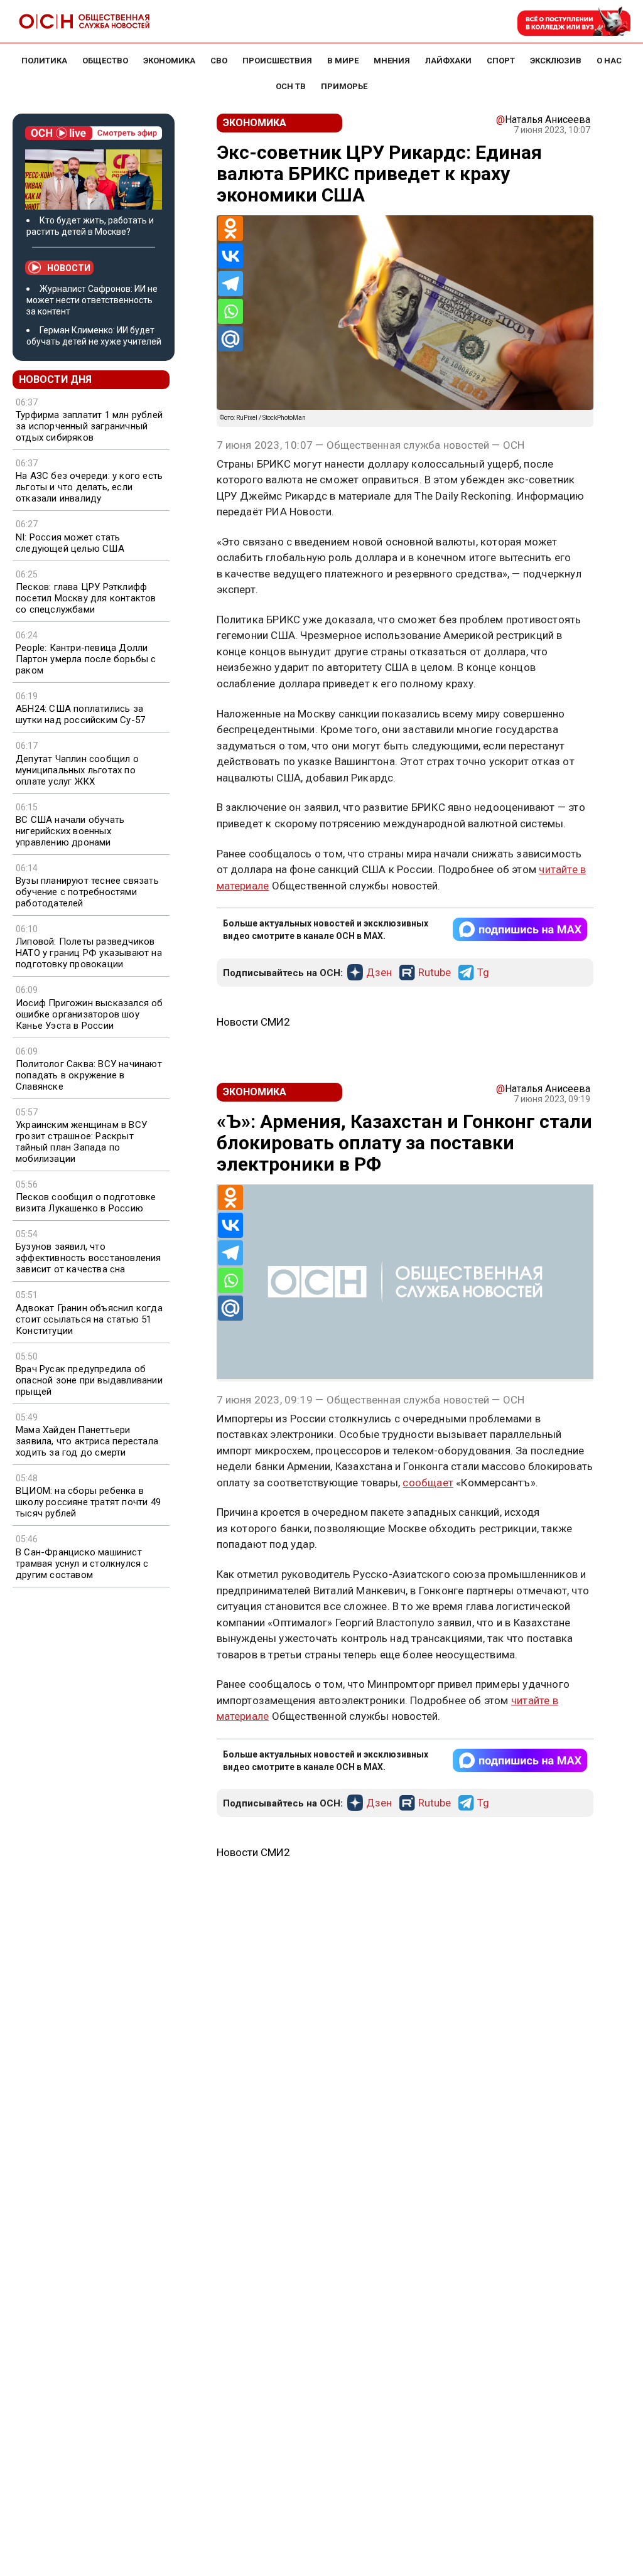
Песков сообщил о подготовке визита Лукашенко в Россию (86, 1203)
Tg (483, 973)
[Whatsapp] (230, 311)
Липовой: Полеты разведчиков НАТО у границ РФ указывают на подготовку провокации (89, 953)
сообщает (428, 1483)
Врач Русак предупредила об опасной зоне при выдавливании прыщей (89, 1380)
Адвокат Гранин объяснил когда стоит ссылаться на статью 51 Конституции (89, 1319)
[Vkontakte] (230, 256)
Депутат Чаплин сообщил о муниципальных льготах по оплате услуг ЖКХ (77, 770)
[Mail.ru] (230, 339)
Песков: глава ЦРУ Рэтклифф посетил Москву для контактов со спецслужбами (86, 598)
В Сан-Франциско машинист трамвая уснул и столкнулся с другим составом (82, 1564)
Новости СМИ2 (253, 1022)
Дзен (379, 973)
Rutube (435, 973)
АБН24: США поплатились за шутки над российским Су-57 (80, 714)
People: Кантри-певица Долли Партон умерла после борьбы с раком (86, 659)
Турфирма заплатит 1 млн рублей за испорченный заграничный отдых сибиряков (89, 426)
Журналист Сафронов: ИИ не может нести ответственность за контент (92, 300)
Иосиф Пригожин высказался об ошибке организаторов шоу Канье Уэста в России (89, 1014)
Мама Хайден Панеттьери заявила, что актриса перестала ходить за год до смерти (87, 1441)
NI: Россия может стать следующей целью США (70, 543)
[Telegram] (230, 284)
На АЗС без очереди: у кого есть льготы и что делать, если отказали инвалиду (89, 487)
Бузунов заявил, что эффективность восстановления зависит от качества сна (89, 1258)
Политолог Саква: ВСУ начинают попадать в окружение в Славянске (89, 1075)
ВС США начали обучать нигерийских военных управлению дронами (70, 831)
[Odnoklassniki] (230, 228)
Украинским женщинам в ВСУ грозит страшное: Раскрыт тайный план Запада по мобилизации (81, 1142)
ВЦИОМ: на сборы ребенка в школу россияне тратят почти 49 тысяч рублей (88, 1502)
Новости (69, 268)
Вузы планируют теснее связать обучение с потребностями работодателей (87, 892)
